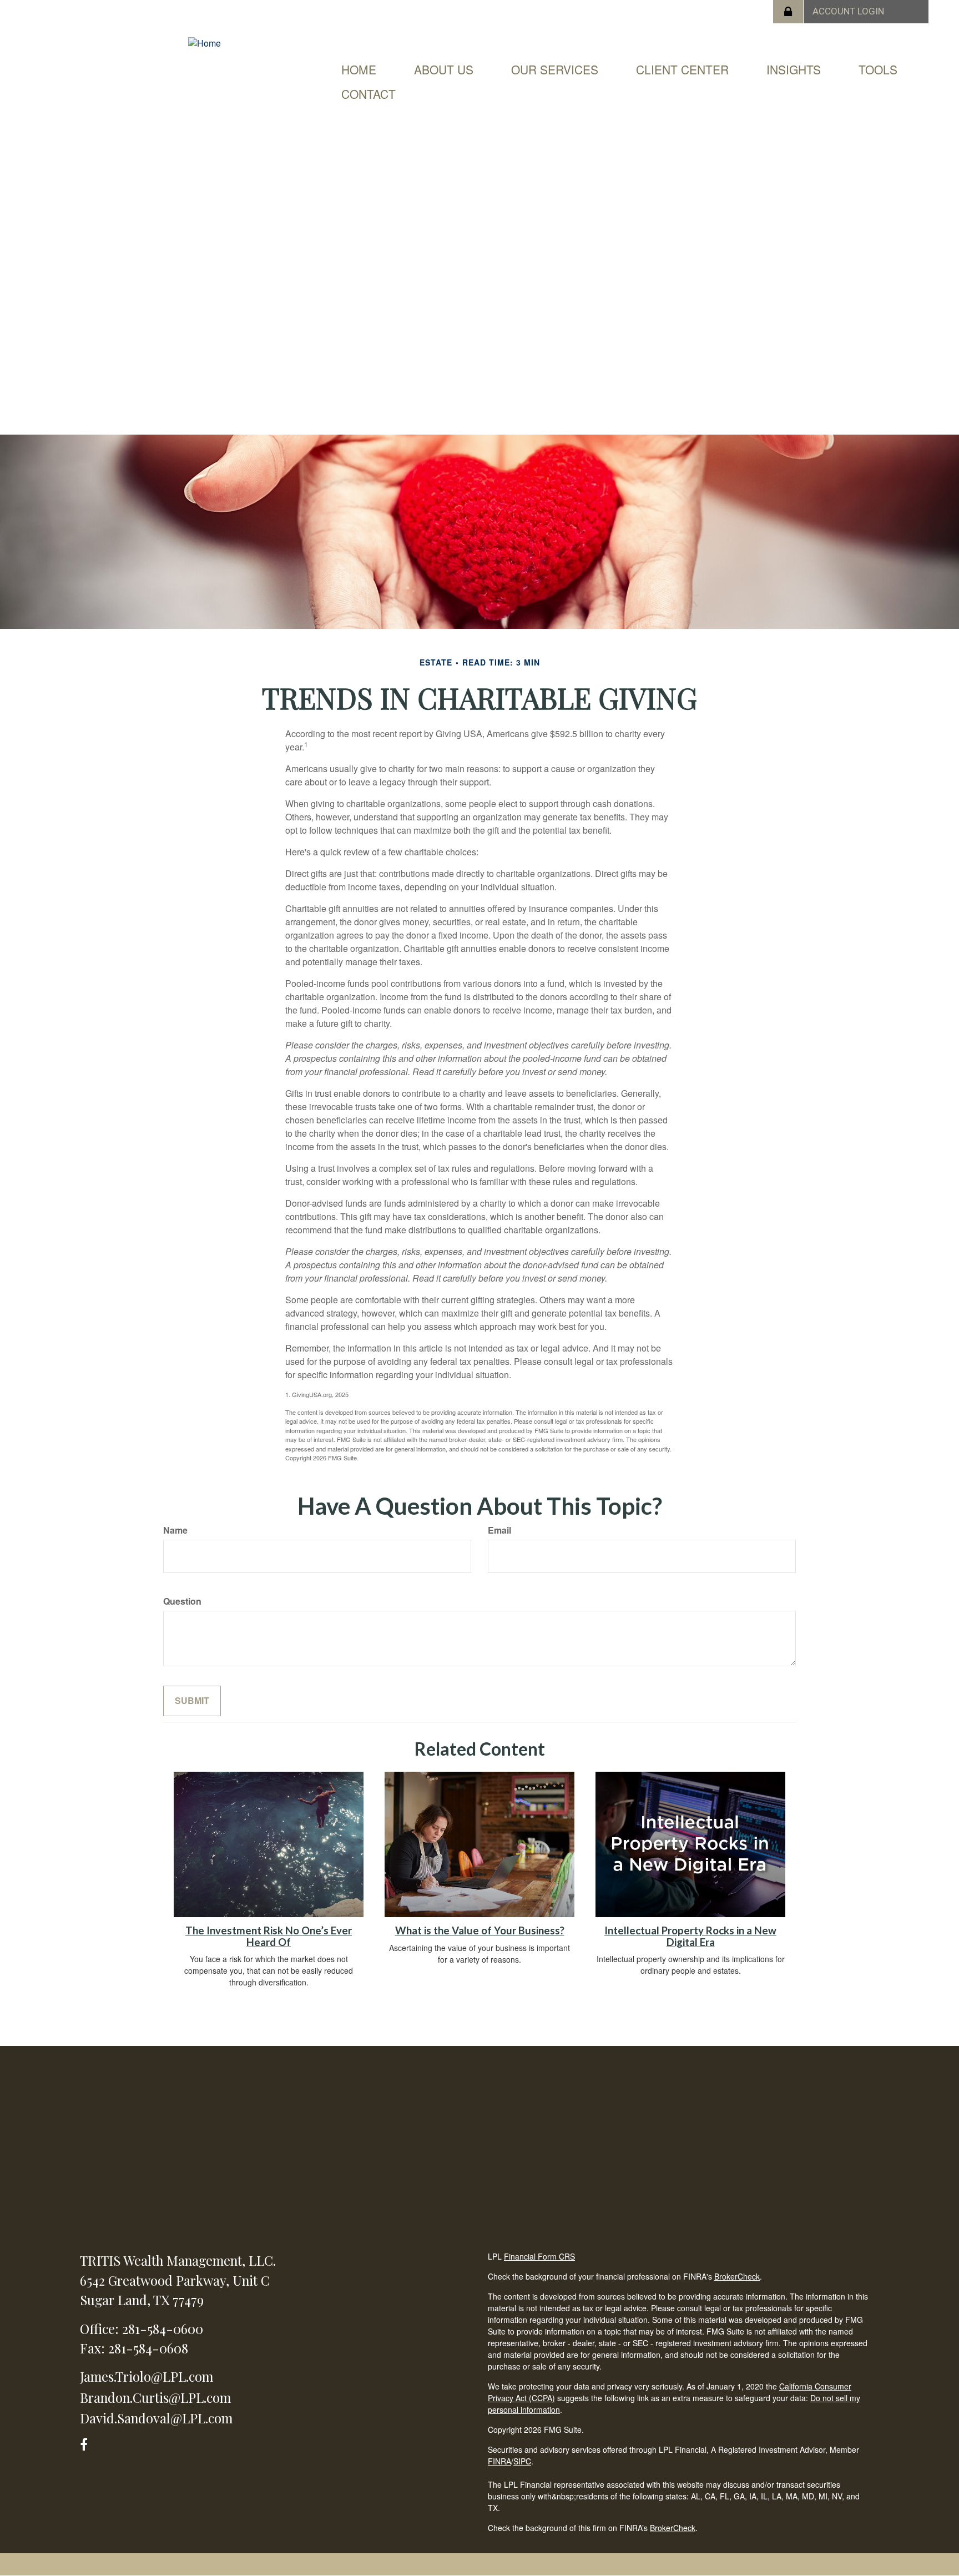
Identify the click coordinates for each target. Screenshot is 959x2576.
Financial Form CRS (539, 2256)
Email (499, 1530)
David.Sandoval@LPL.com (156, 2418)
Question (182, 1601)
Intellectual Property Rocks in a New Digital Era (690, 1936)
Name (175, 1530)
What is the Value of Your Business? (480, 1930)
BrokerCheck (737, 2276)
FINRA (499, 2461)
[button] (444, 69)
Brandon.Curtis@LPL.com (155, 2397)
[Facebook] (87, 2443)
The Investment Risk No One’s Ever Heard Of (269, 1936)
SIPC (522, 2461)
